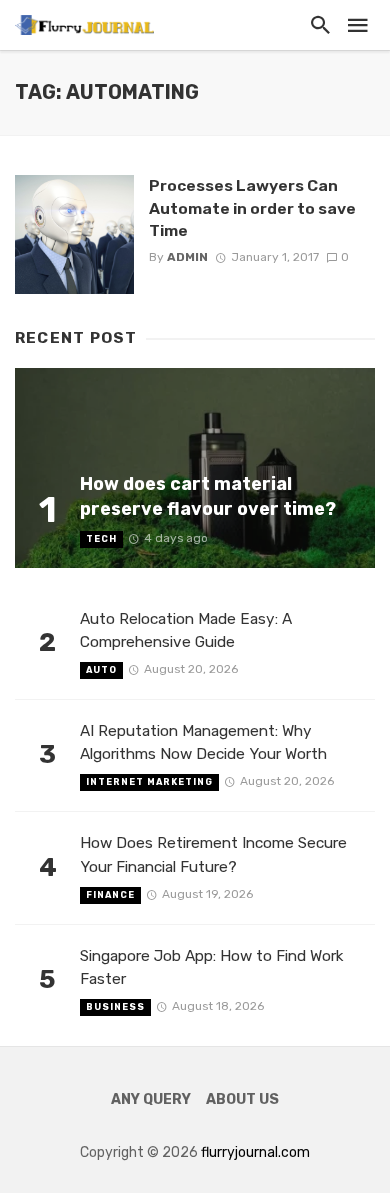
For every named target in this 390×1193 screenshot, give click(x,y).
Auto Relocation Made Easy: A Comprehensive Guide (186, 630)
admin (187, 257)
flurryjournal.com (255, 1152)
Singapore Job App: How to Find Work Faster (212, 967)
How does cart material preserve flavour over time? (208, 496)
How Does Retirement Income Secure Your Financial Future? (213, 854)
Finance (110, 895)
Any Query (151, 1099)
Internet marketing (149, 782)
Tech (101, 539)
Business (115, 1007)
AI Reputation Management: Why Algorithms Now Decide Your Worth (203, 742)
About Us (242, 1099)
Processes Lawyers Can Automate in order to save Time (252, 207)
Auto (101, 670)
